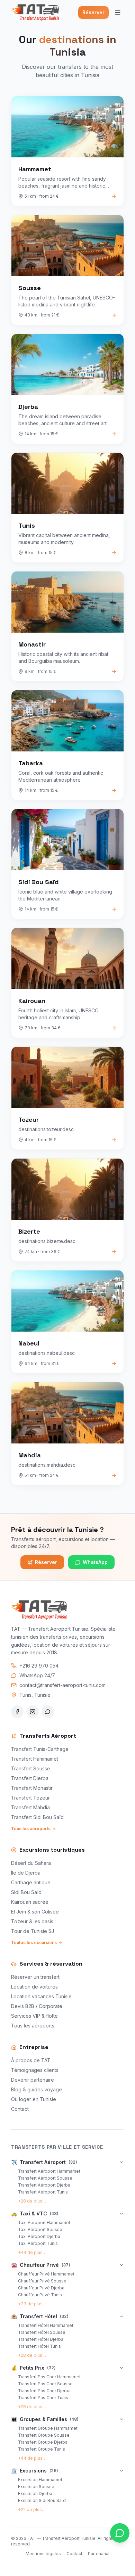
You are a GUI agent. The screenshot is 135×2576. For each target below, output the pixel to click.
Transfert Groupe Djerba (43, 2442)
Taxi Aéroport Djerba (39, 2236)
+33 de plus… (32, 2304)
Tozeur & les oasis (32, 1921)
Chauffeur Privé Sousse (42, 2281)
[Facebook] (17, 1712)
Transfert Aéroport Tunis (43, 2192)
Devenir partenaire (33, 2080)
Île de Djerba (26, 1873)
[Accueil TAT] (35, 13)
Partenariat (99, 2554)
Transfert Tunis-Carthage (40, 1749)
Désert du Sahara (31, 1863)
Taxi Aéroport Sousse (40, 2229)
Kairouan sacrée (30, 1902)
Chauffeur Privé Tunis (40, 2295)
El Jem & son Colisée (35, 1912)
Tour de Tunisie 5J (33, 1931)
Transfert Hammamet (35, 1759)
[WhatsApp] (48, 1712)
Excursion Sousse (36, 2487)
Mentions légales (43, 2554)
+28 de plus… (32, 2201)
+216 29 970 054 (39, 1666)
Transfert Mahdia (30, 1807)
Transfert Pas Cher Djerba (44, 2391)
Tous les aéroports (31, 1829)
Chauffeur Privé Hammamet (46, 2274)
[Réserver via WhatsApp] (120, 2533)
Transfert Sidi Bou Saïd (37, 1817)
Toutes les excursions (34, 1943)
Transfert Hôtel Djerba (41, 2339)
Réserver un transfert (35, 1977)
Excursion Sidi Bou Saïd (42, 2500)
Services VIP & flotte (34, 2016)
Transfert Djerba (30, 1778)
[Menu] (118, 13)
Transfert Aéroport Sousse (45, 2178)
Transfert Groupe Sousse (44, 2435)
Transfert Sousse (31, 1768)
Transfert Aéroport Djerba (44, 2185)
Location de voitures (34, 1987)
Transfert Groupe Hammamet (48, 2428)
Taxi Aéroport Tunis (38, 2243)
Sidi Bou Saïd (26, 1892)
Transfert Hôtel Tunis (39, 2346)
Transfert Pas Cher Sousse (45, 2384)
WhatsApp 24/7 (37, 1675)
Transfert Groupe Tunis (42, 2449)
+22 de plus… (32, 2509)
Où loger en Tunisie (34, 2099)
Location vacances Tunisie (41, 1996)
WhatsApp (95, 1562)
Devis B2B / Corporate (37, 2006)
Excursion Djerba (35, 2493)
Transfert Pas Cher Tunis (43, 2398)
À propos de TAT (31, 2060)
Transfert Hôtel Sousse (42, 2332)
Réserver (93, 12)
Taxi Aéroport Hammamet (44, 2223)
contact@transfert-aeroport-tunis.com (62, 1685)
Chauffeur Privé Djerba (41, 2288)
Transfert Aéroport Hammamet (49, 2171)
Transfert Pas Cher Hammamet (49, 2377)
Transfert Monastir (32, 1788)
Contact (20, 2109)
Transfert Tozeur (30, 1798)
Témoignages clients (35, 2070)
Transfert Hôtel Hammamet (46, 2325)
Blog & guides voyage (37, 2089)
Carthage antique (31, 1882)
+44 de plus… (32, 2252)
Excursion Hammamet (40, 2480)
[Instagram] (33, 1712)
